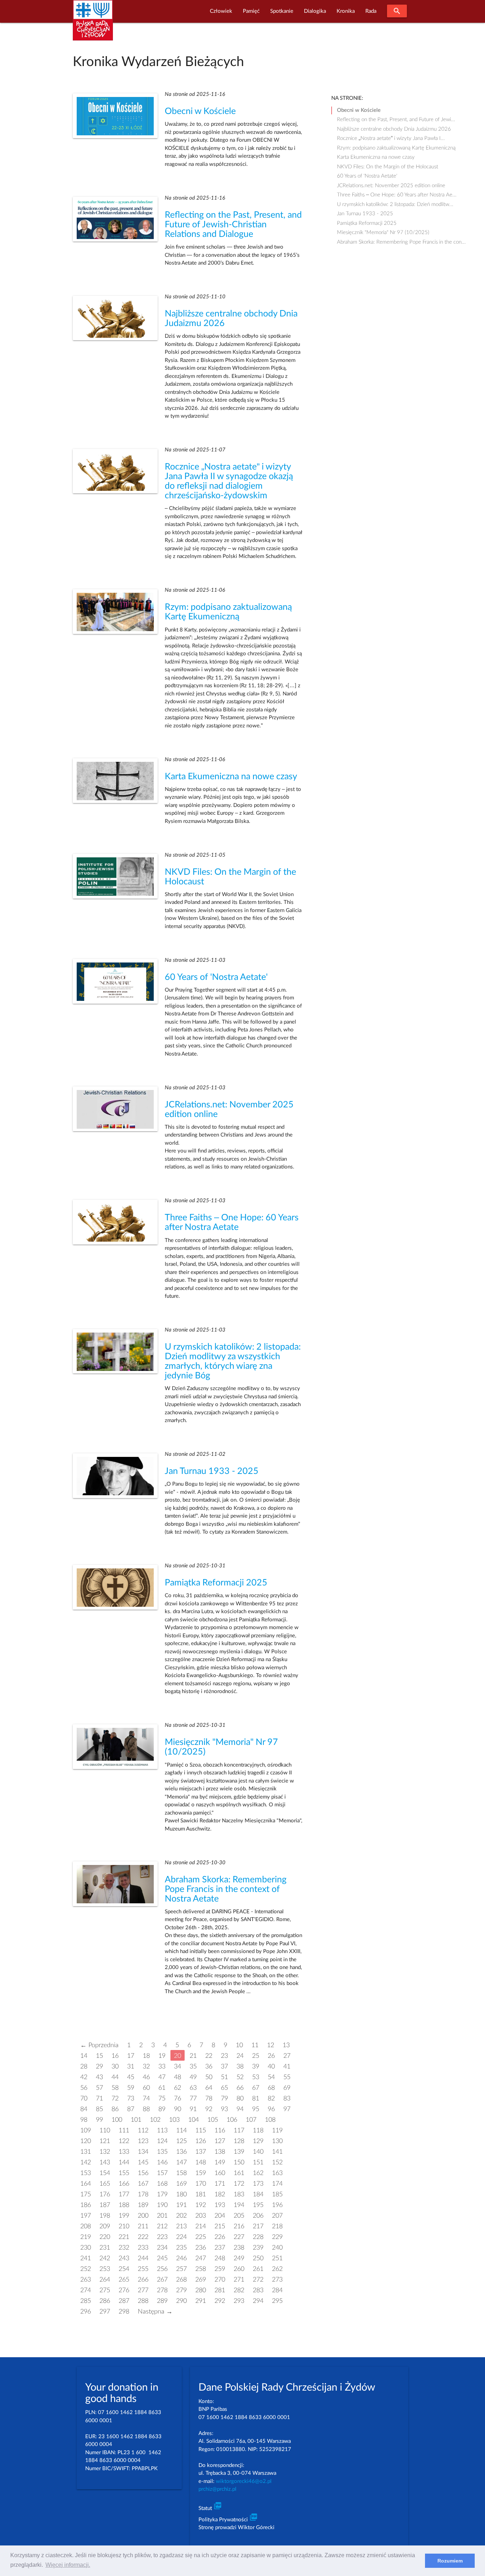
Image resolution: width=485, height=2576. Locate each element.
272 (258, 2280)
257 (181, 2269)
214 (201, 2226)
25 (256, 2056)
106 (232, 2120)
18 (146, 2056)
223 (162, 2237)
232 (124, 2248)
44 (115, 2077)
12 (271, 2045)
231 (105, 2248)
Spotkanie (282, 11)
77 (193, 2098)
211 (143, 2226)
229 (277, 2237)
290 (181, 2301)
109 (86, 2130)
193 (220, 2205)
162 (258, 2173)
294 (258, 2301)
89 (162, 2109)
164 (86, 2184)
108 (270, 2120)
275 (105, 2290)
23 (224, 2056)
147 (181, 2162)
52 (240, 2077)
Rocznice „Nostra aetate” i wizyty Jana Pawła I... (391, 138)
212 (162, 2226)
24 (240, 2056)
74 (146, 2098)
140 (258, 2152)
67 (256, 2088)
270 (220, 2280)
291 (201, 2301)
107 (251, 2120)
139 (239, 2152)
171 (220, 2184)
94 (240, 2109)
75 (162, 2098)
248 (220, 2258)
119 (277, 2130)
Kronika (346, 11)
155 (124, 2173)
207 (277, 2216)
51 (224, 2077)
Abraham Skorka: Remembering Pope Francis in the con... (401, 242)
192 (201, 2205)
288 (143, 2301)
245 (162, 2258)
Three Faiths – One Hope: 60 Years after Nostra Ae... (397, 195)
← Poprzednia (99, 2045)
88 (146, 2109)
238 (239, 2248)
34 (178, 2067)
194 (239, 2205)
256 (162, 2269)
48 (178, 2077)
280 (201, 2290)
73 (131, 2098)
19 (162, 2056)
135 (162, 2152)
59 (131, 2088)
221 (124, 2237)
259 (220, 2269)
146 (162, 2162)
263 (86, 2280)
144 (124, 2162)
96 (271, 2109)
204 (220, 2216)
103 (174, 2120)
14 (84, 2056)
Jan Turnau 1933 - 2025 (212, 1471)
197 (86, 2216)
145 (143, 2162)
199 (124, 2216)
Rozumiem (450, 2561)
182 (220, 2194)
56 (84, 2088)
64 (209, 2088)
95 (256, 2109)
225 (201, 2237)
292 (220, 2301)
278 (162, 2290)
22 (209, 2056)
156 (143, 2173)
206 (258, 2216)
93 (224, 2109)
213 (181, 2226)
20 (178, 2056)
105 (213, 2120)
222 (143, 2237)
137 (201, 2152)
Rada (371, 11)
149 (220, 2162)
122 (124, 2141)
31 (131, 2067)
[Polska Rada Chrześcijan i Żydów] (93, 24)
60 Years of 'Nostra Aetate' (216, 977)
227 (239, 2237)
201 (162, 2216)
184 (258, 2194)
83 (287, 2098)
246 (181, 2258)
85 (99, 2109)
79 (224, 2098)
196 (277, 2205)
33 (162, 2067)
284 (277, 2290)
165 (105, 2184)
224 (181, 2237)
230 (86, 2248)
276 (124, 2290)
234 (162, 2248)
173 (258, 2184)
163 (277, 2173)
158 (181, 2173)
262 (277, 2269)
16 (115, 2056)
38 (240, 2067)
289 (162, 2301)
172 (239, 2184)
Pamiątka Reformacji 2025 (216, 1583)
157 (162, 2173)
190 (162, 2205)
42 (84, 2077)
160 (220, 2173)
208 (86, 2226)
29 (99, 2067)
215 (220, 2226)
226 (220, 2237)
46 (146, 2077)
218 (277, 2226)
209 (105, 2226)
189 (143, 2205)
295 (277, 2301)
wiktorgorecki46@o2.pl (244, 2481)
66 (240, 2088)
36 (209, 2067)
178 (143, 2194)
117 (239, 2130)
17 (131, 2056)
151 (258, 2162)
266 (143, 2280)
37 (224, 2067)
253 (105, 2269)
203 (201, 2216)
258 (201, 2269)
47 (162, 2077)
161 (239, 2173)
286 (105, 2301)
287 (124, 2301)
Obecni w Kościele (200, 111)
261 (258, 2269)
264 (105, 2280)
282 (239, 2290)
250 (258, 2258)
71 (99, 2098)
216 (239, 2226)
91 (193, 2109)
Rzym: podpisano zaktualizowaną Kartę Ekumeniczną (396, 148)
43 (99, 2077)
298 (124, 2312)
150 (239, 2162)
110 (105, 2130)
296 (86, 2312)
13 (286, 2045)
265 (124, 2280)
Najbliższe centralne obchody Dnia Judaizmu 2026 (394, 129)
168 (162, 2184)
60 (146, 2088)
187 (105, 2205)
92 (209, 2109)
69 (287, 2088)
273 (277, 2280)
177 (124, 2194)
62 (178, 2088)
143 (105, 2162)
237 (220, 2248)
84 (84, 2109)
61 (162, 2088)
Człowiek (221, 11)
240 (277, 2248)
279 (181, 2290)
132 (105, 2152)
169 (181, 2184)
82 (271, 2098)
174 (277, 2184)
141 (277, 2152)
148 (201, 2162)
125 (181, 2141)
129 (258, 2141)
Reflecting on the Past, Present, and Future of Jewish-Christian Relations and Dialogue (233, 225)
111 (124, 2130)
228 (258, 2237)
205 (239, 2216)
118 (258, 2130)
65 (224, 2088)
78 (209, 2098)
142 (86, 2162)
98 (84, 2120)
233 (143, 2248)
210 (124, 2226)
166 (124, 2184)
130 (277, 2141)
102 (155, 2120)
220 (105, 2237)
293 (239, 2301)
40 (271, 2067)
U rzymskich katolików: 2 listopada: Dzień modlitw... (395, 204)
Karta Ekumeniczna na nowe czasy (231, 777)
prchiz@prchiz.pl (217, 2489)
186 (86, 2205)
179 (162, 2194)
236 (201, 2248)
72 (115, 2098)
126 (201, 2141)
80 (240, 2098)
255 (143, 2269)
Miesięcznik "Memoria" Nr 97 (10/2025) (383, 232)
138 (220, 2152)
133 (124, 2152)
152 (277, 2162)
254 (124, 2269)
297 (105, 2312)
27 (287, 2056)
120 (86, 2141)
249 (239, 2258)
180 (181, 2194)
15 (99, 2056)
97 (287, 2109)
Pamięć (251, 11)
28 (84, 2067)
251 (277, 2258)
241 (86, 2258)
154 (105, 2173)
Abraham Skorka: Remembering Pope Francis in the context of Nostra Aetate (226, 1889)
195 (258, 2205)
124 (162, 2141)
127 (220, 2141)
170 (201, 2184)
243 (124, 2258)
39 (256, 2067)
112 (143, 2130)
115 (201, 2130)
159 (201, 2173)
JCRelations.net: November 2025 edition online (391, 186)
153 (86, 2173)
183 (239, 2194)
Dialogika (315, 11)
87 (131, 2109)
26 (271, 2056)
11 (255, 2045)
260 (239, 2269)
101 (136, 2120)
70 (84, 2098)
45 (131, 2077)
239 (258, 2248)
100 (117, 2120)
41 (287, 2067)
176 (105, 2194)
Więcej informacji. (68, 2565)
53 (256, 2077)
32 (146, 2067)
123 (143, 2141)
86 (115, 2109)
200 (143, 2216)
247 (201, 2258)
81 (256, 2098)
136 (181, 2152)
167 (143, 2184)
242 (105, 2258)
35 (193, 2067)
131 (86, 2152)
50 (209, 2077)
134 (143, 2152)
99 (99, 2120)
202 (181, 2216)
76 (178, 2098)
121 (105, 2141)
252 (86, 2269)
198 (105, 2216)
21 (193, 2056)
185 (277, 2194)
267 (162, 2280)
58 (115, 2088)
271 (239, 2280)
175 (86, 2194)
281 (220, 2290)
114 (181, 2130)
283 (258, 2290)
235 (181, 2248)
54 (271, 2077)
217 (258, 2226)
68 (271, 2088)
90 (178, 2109)
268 (181, 2280)
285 (86, 2301)
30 (115, 2067)
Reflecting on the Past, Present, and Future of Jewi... (396, 120)
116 (220, 2130)
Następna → (155, 2312)
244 (143, 2258)
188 (124, 2205)
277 (143, 2290)
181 (201, 2194)
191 (181, 2205)
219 (86, 2237)
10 (239, 2045)
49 (193, 2077)
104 (194, 2120)
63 (193, 2088)
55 (287, 2077)
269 (201, 2280)
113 (162, 2130)
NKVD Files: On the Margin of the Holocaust (388, 167)
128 (239, 2141)
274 (86, 2290)
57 (99, 2088)
